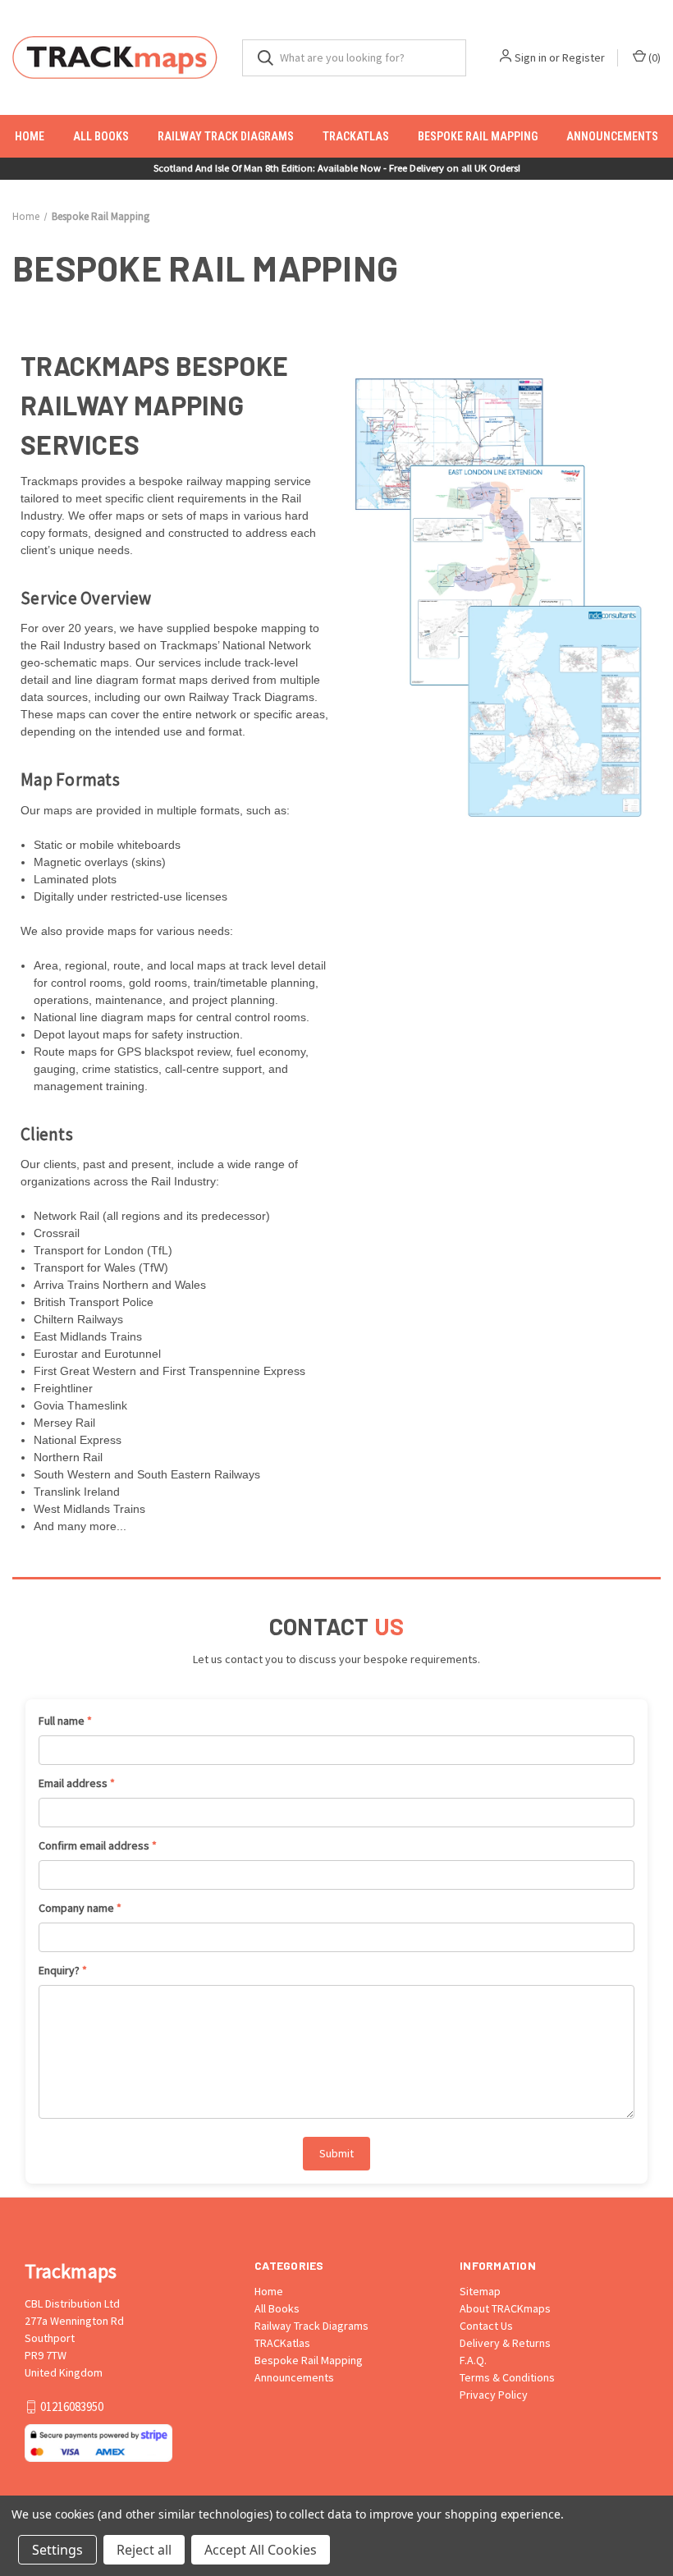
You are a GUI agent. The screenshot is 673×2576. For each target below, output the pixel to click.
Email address (77, 1783)
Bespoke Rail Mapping (478, 136)
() (653, 57)
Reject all (144, 2550)
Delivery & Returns (505, 2343)
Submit (336, 2153)
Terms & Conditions (507, 2377)
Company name (80, 1908)
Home (30, 136)
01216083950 (72, 2406)
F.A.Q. (473, 2360)
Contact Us (486, 2326)
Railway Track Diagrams (226, 136)
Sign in (531, 57)
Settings (57, 2550)
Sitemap (480, 2291)
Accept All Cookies (261, 2550)
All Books (101, 136)
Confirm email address (98, 1845)
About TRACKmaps (505, 2308)
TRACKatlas (356, 136)
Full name (65, 1721)
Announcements (612, 136)
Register (584, 57)
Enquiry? (63, 1970)
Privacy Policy (494, 2395)
